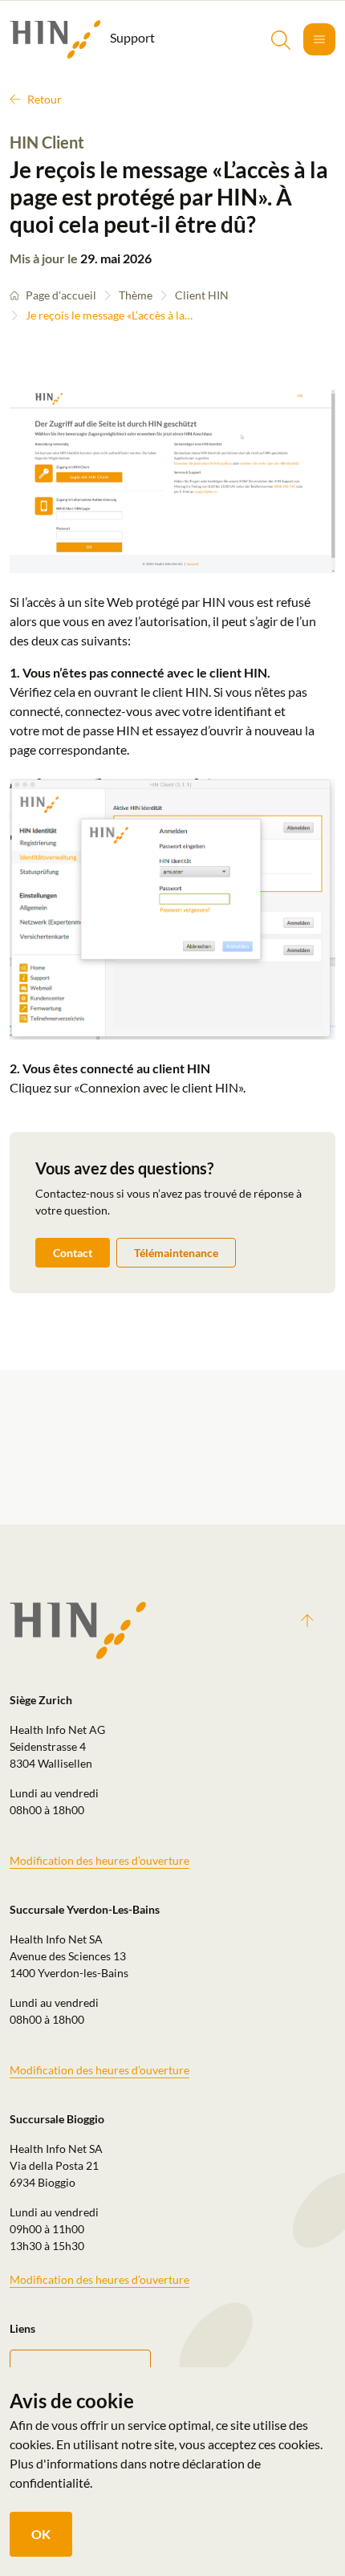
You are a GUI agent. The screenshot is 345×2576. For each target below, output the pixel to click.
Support (131, 37)
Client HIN (202, 295)
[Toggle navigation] (319, 39)
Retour (45, 99)
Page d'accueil (61, 295)
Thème (136, 295)
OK (41, 2534)
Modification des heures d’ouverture (99, 1860)
